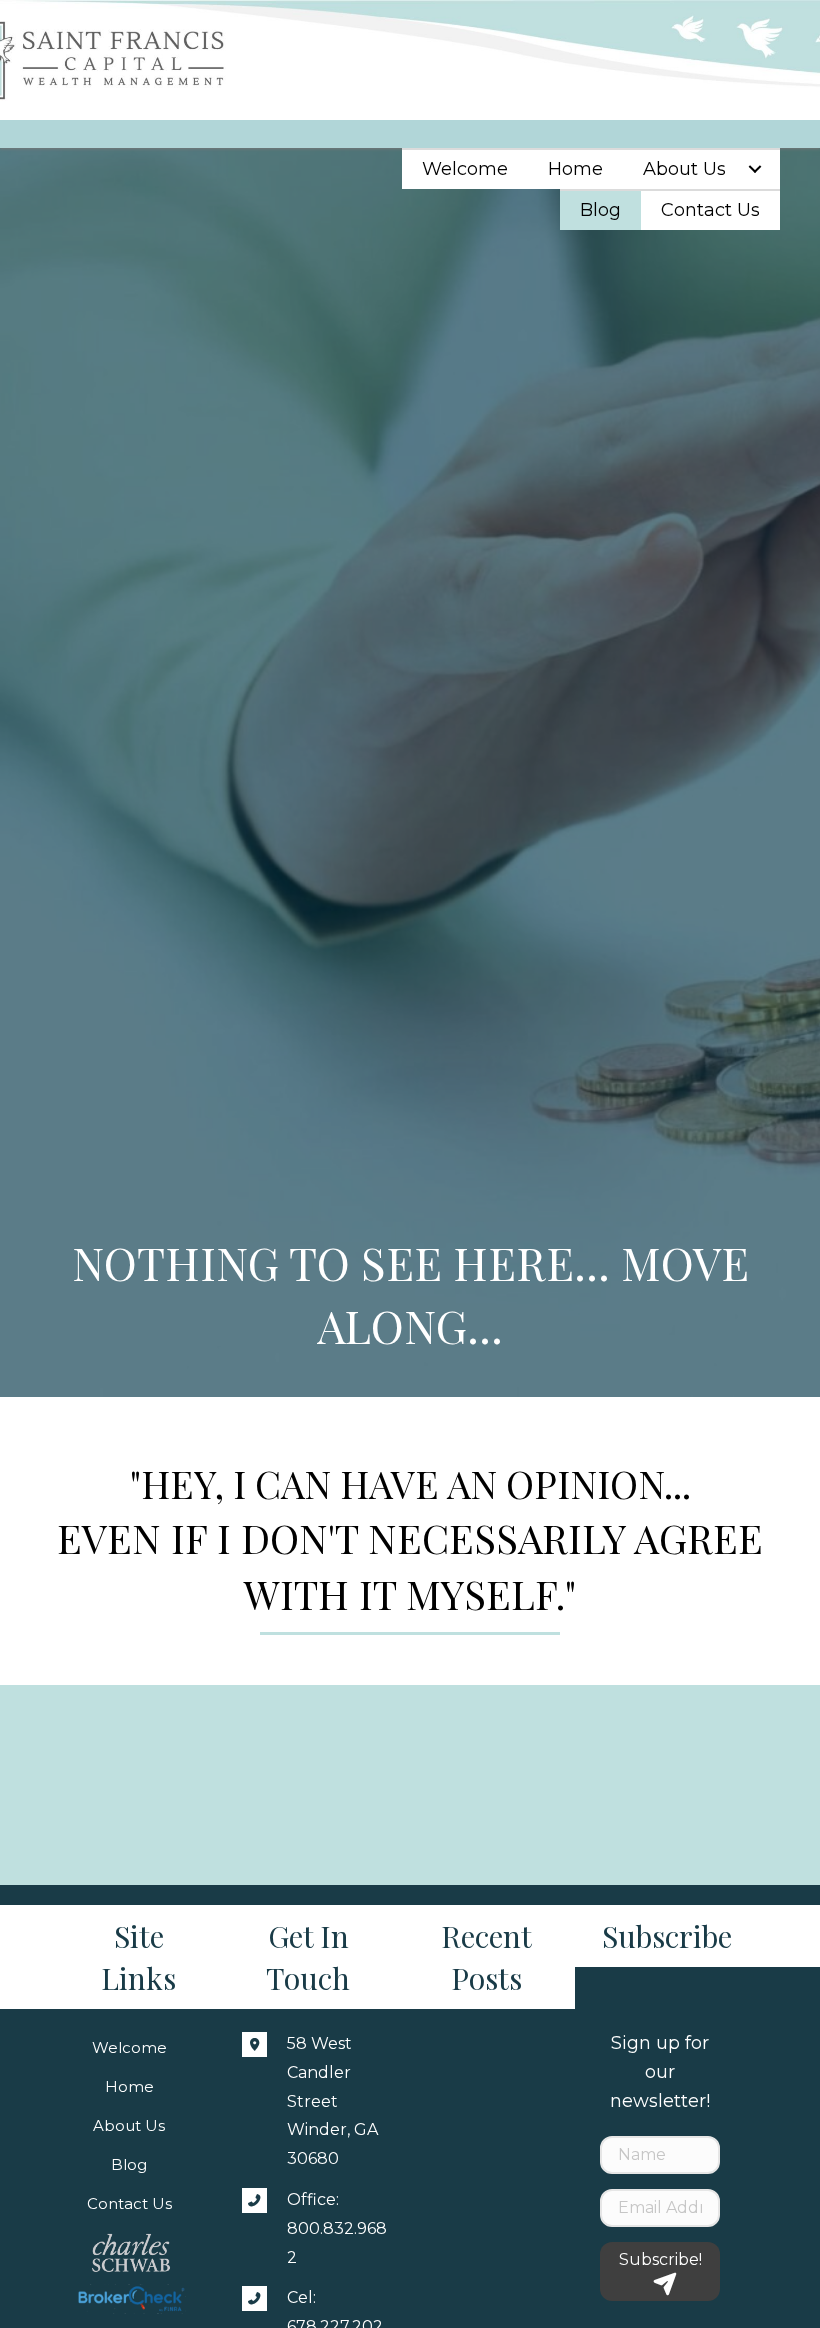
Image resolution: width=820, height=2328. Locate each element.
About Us (129, 2125)
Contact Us (129, 2203)
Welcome (129, 2047)
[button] (660, 2271)
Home (129, 2086)
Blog (129, 2164)
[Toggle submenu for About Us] (755, 169)
